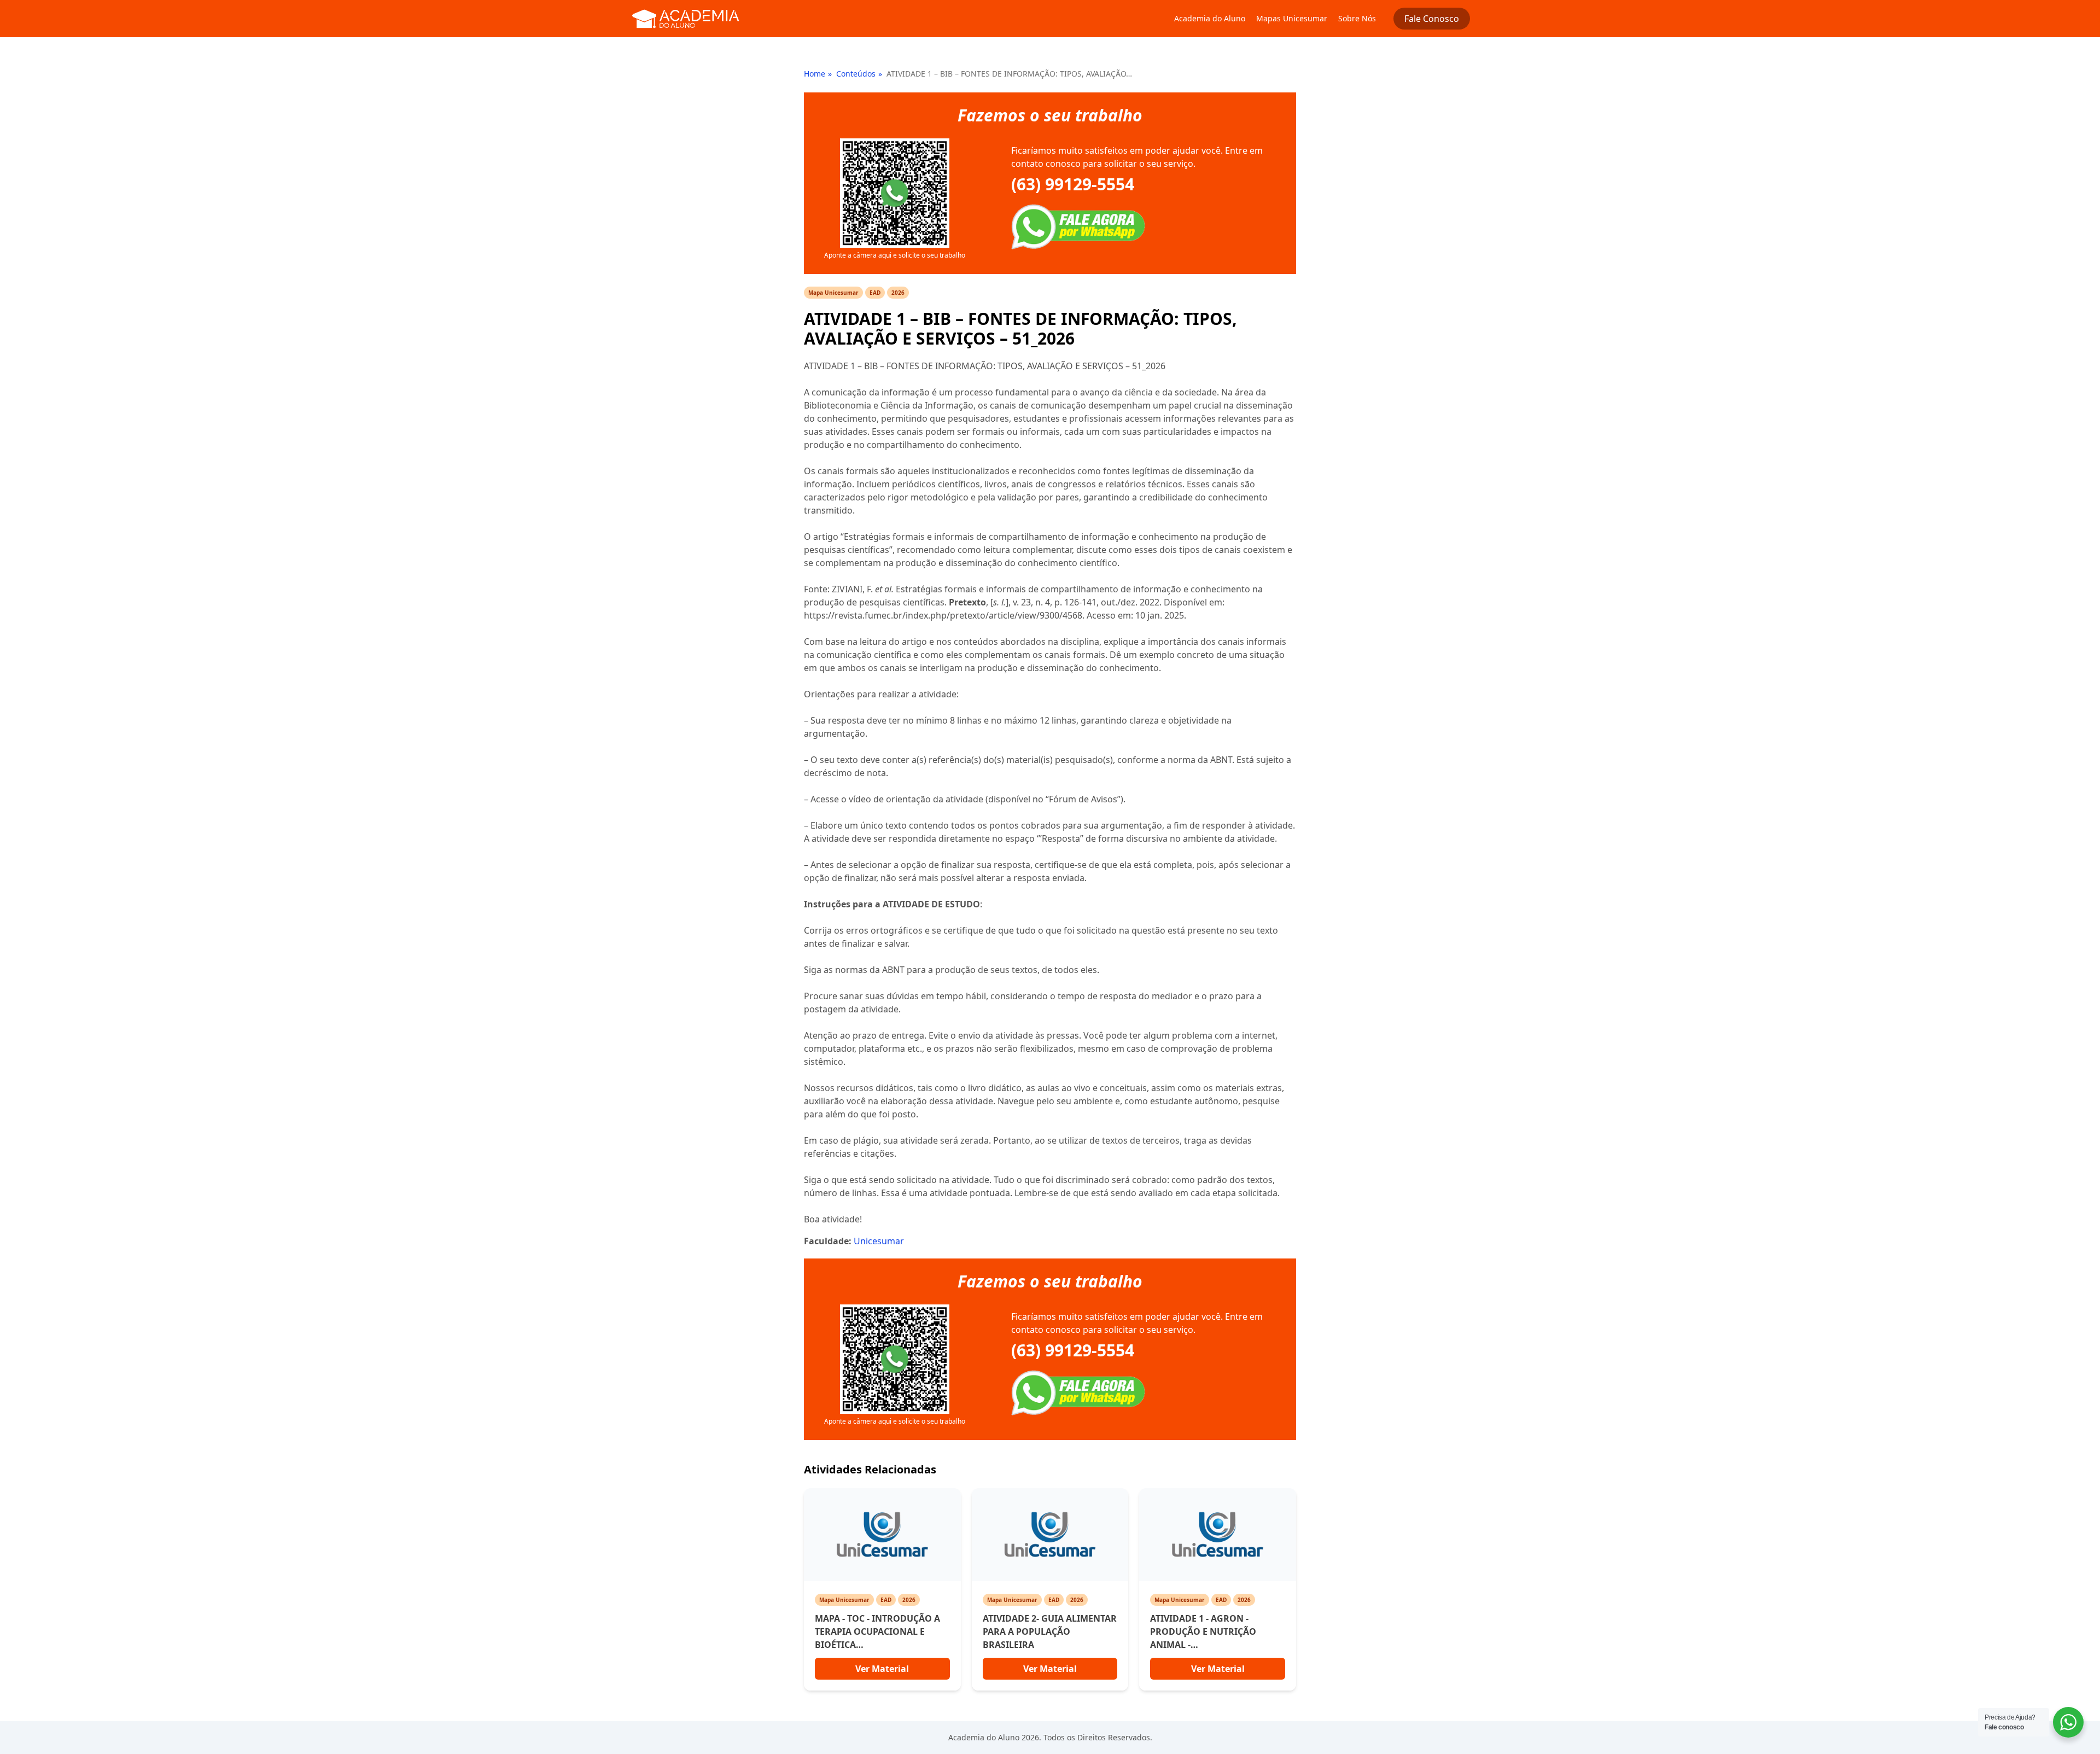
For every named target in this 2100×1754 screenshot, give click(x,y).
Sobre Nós (1357, 18)
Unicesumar (879, 1241)
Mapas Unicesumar (1292, 18)
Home (815, 74)
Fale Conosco (1432, 19)
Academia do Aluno (1210, 18)
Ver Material (882, 1669)
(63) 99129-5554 (1073, 184)
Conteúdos (856, 74)
